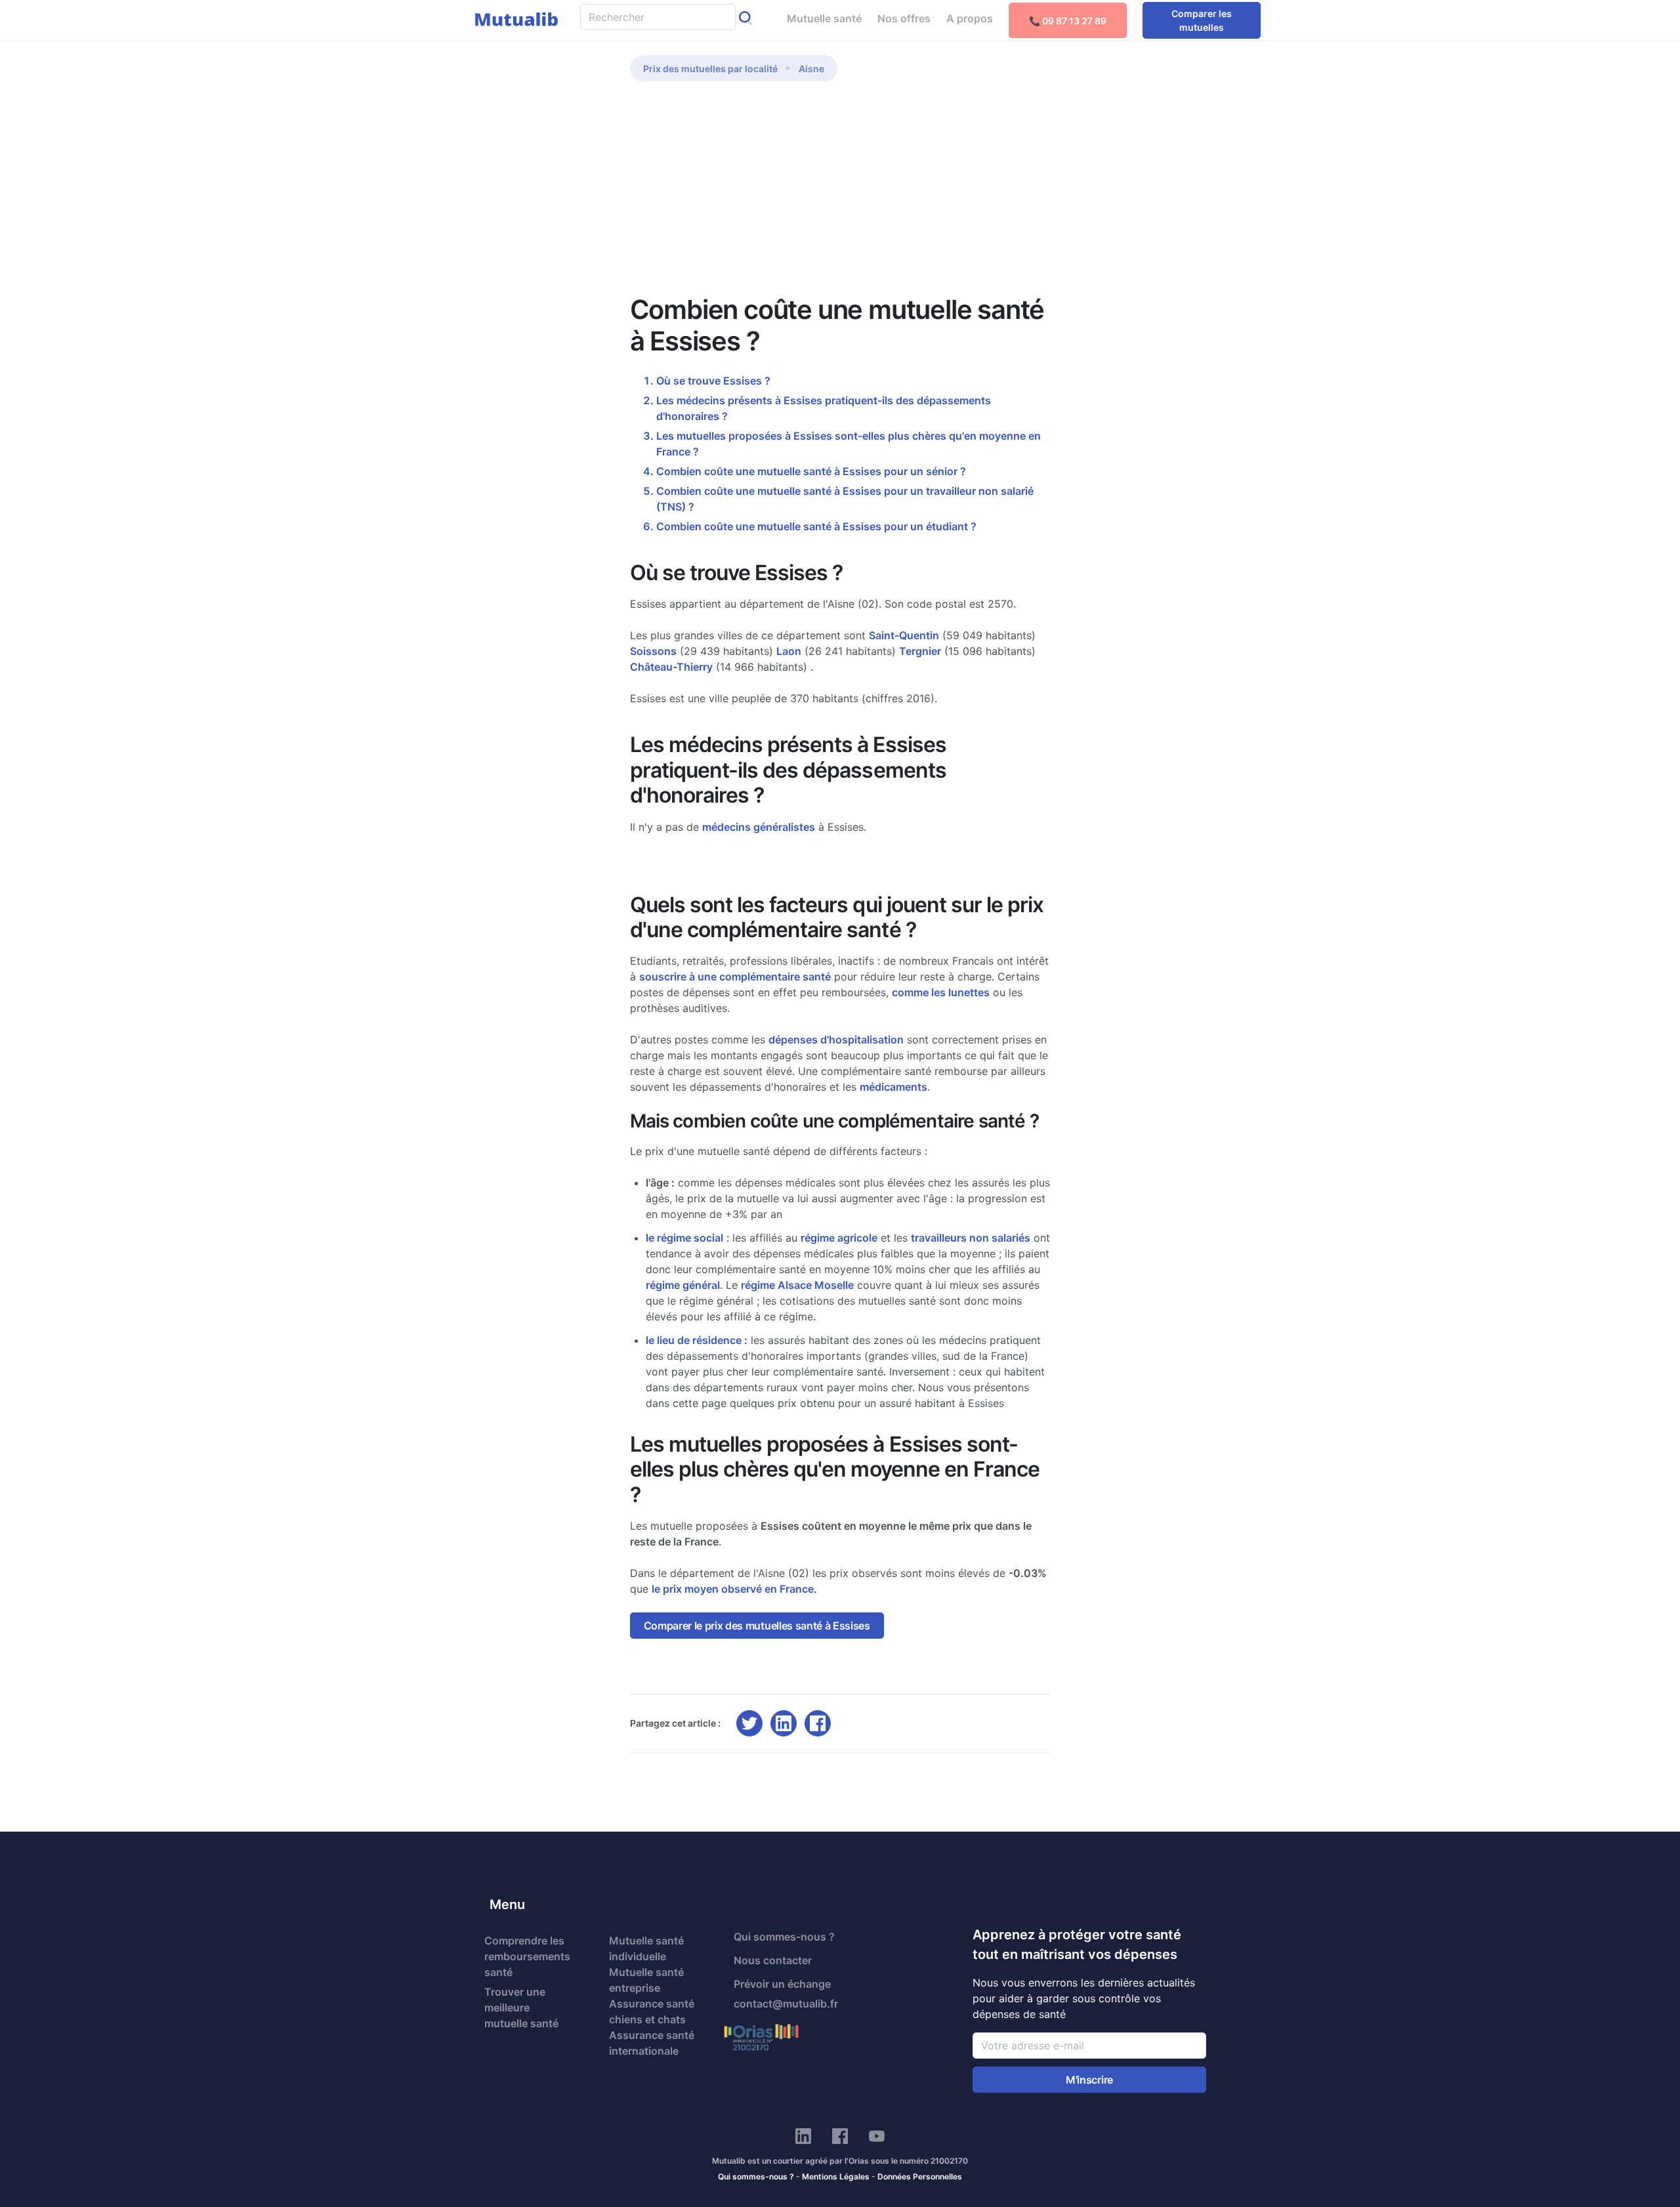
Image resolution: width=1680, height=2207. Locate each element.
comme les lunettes (941, 992)
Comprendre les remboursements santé (527, 1956)
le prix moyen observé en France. (734, 1589)
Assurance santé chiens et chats (652, 2011)
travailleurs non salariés (971, 1238)
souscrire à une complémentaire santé (735, 977)
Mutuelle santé (824, 18)
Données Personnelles (920, 2176)
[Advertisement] (840, 196)
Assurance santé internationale (652, 2043)
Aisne (811, 69)
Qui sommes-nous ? (784, 1937)
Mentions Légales (836, 2176)
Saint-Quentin (904, 635)
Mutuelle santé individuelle (646, 1948)
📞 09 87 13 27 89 (1068, 21)
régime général (683, 1285)
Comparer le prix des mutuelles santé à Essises (757, 1626)
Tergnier (920, 651)
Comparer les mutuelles (1202, 20)
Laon (789, 651)
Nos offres (904, 18)
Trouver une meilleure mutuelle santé (521, 2007)
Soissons (653, 651)
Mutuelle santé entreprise (646, 1980)
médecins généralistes (759, 827)
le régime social (684, 1238)
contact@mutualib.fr (786, 2004)
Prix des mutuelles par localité (710, 69)
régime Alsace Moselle (797, 1285)
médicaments (893, 1087)
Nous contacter (773, 1960)
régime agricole (839, 1238)
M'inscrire (1089, 2080)
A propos (970, 18)
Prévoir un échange (782, 1984)
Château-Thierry (671, 667)
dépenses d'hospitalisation (836, 1040)
